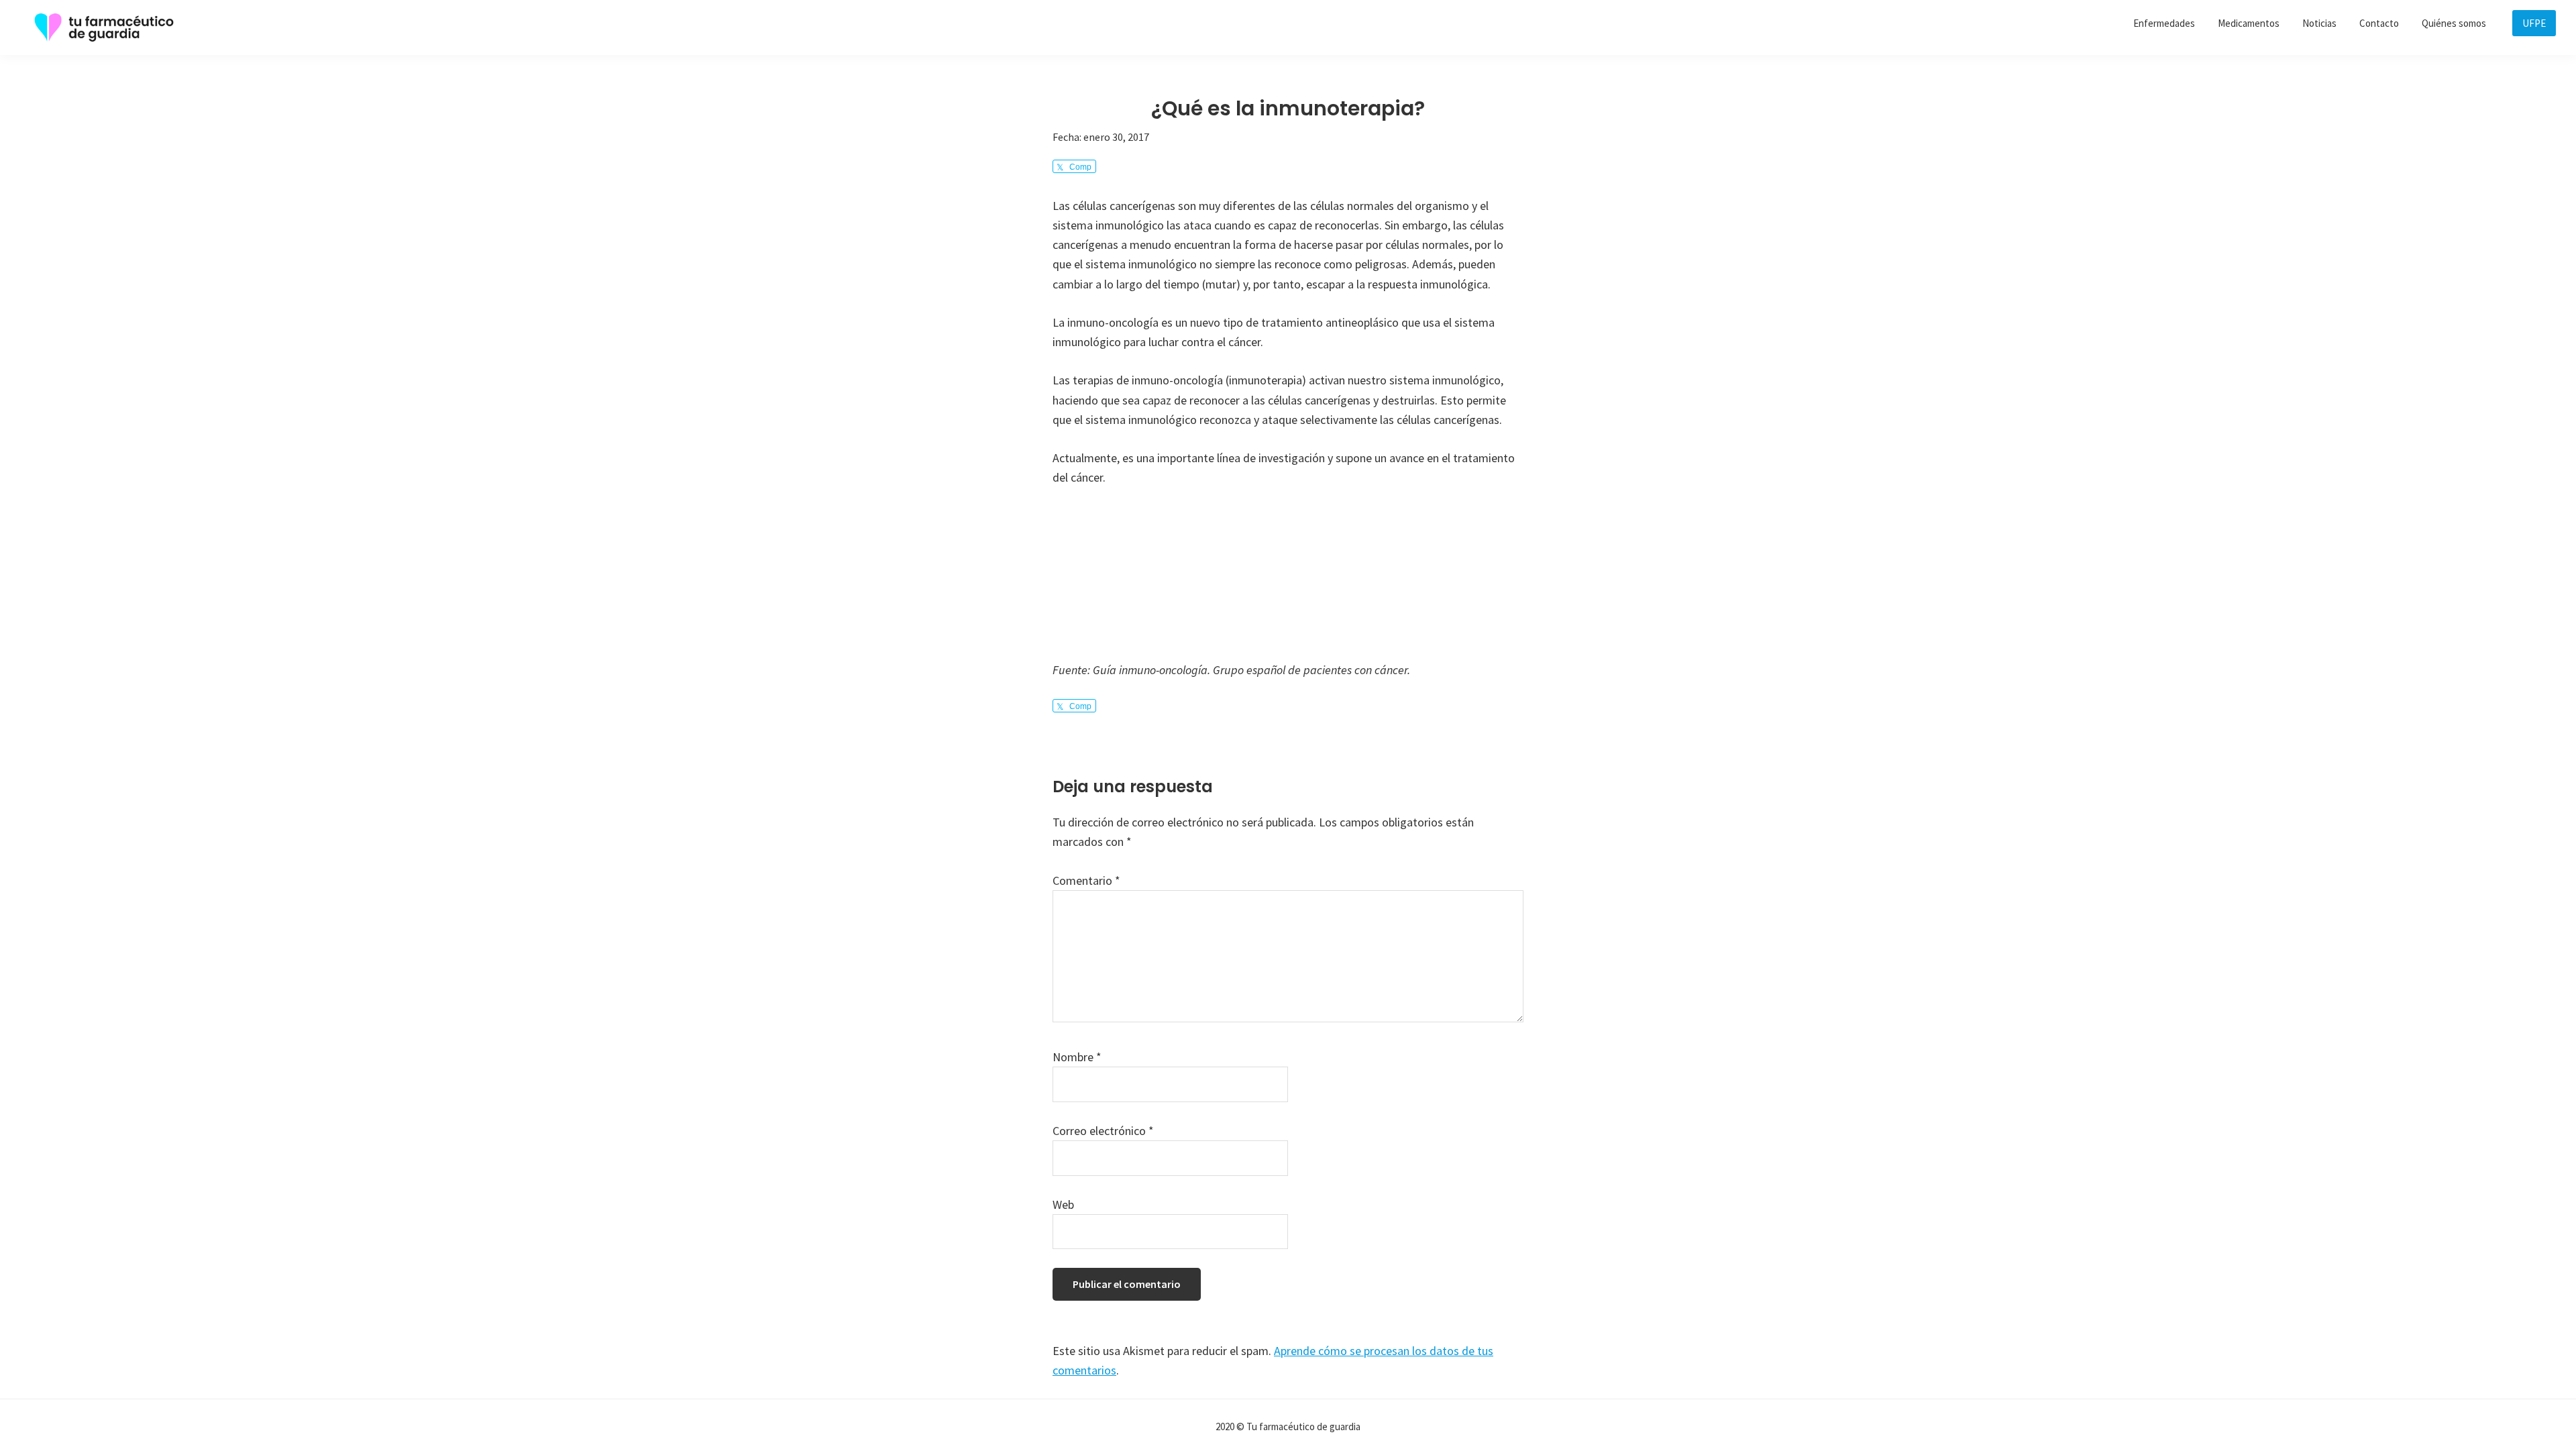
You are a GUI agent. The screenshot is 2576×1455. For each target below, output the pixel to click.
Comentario (1086, 880)
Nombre (1077, 1057)
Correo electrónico (1103, 1131)
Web (1063, 1204)
